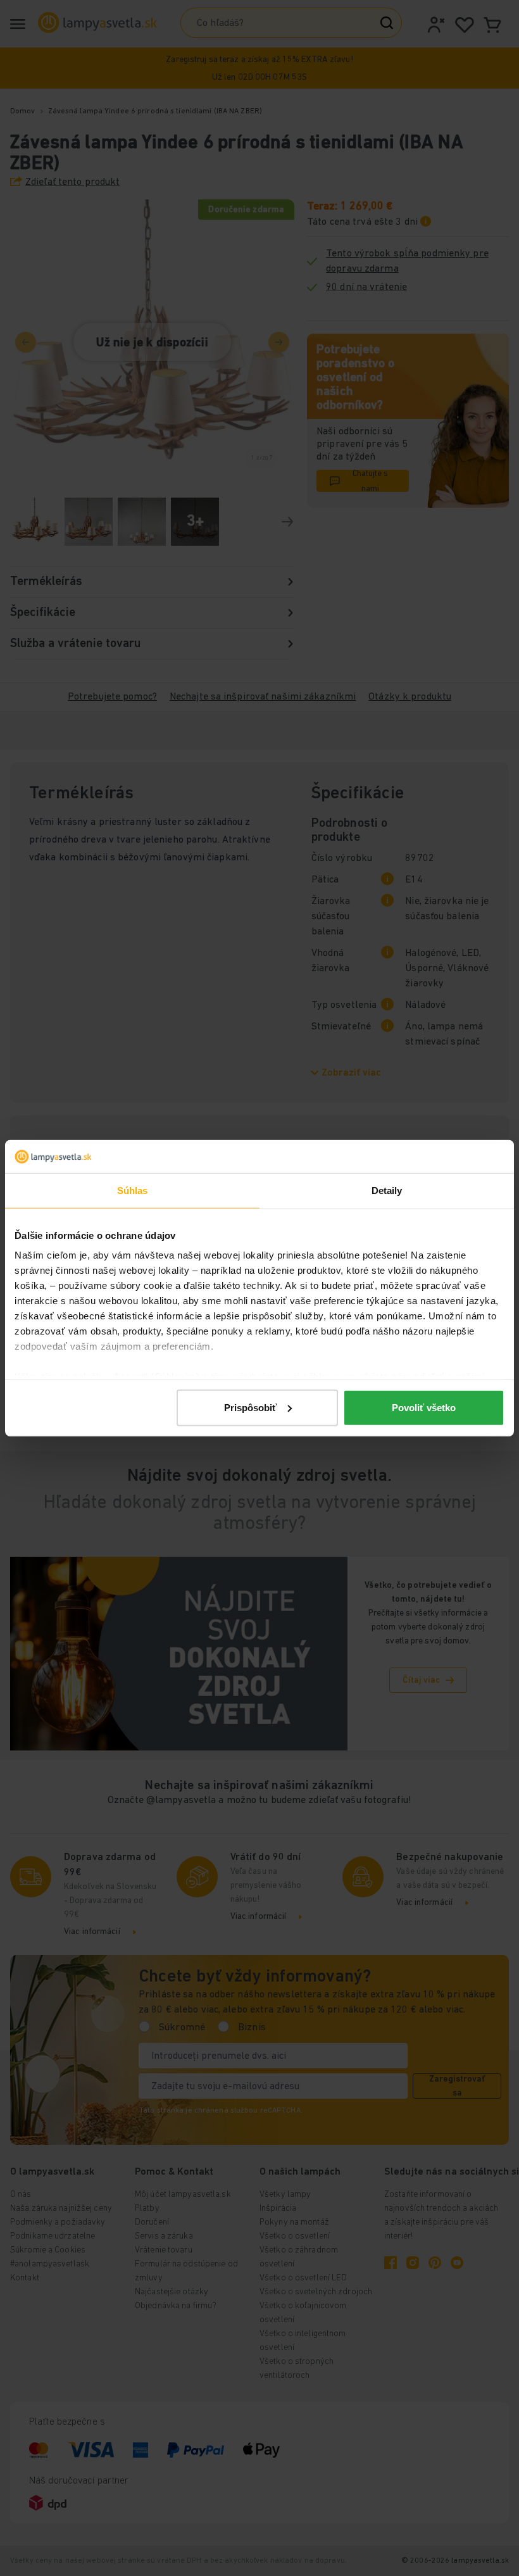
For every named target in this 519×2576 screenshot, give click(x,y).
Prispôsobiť (250, 1408)
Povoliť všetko (424, 1408)
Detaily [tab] (387, 1191)
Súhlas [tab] (133, 1191)
